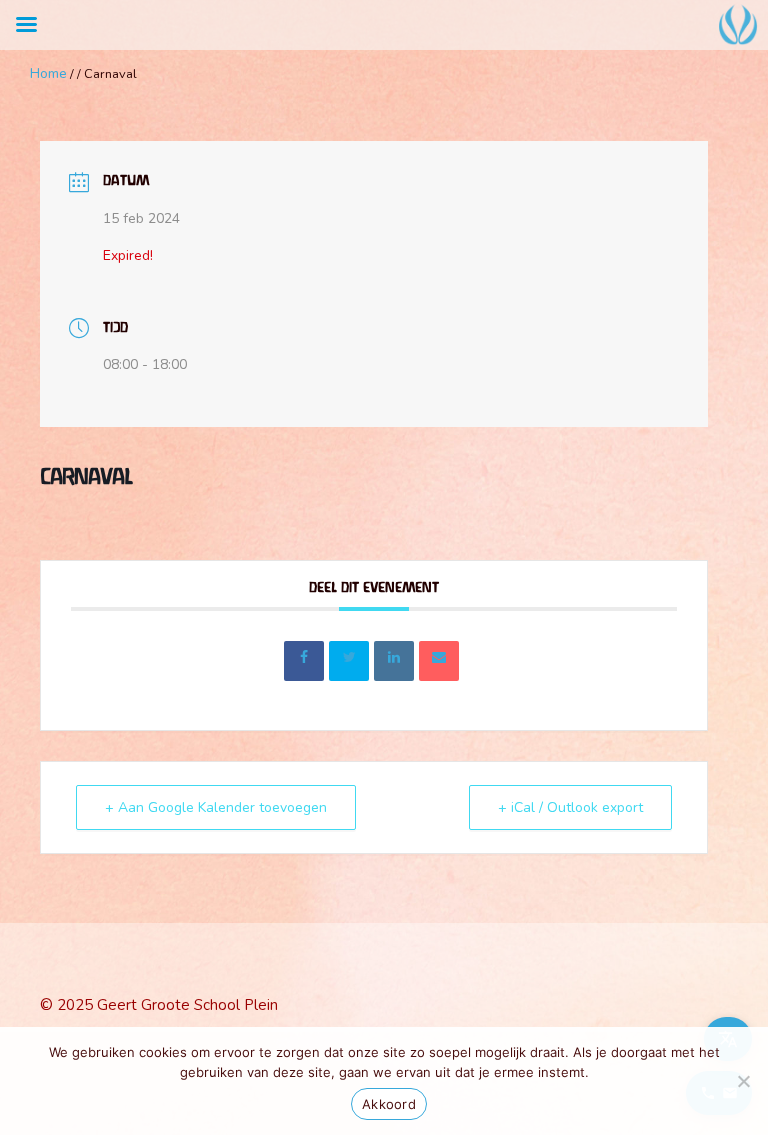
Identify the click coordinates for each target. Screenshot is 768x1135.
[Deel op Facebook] (304, 661)
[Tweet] (349, 661)
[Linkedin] (394, 661)
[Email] (439, 661)
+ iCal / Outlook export (570, 807)
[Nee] (743, 1081)
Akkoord (389, 1104)
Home (48, 73)
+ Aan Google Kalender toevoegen (216, 807)
